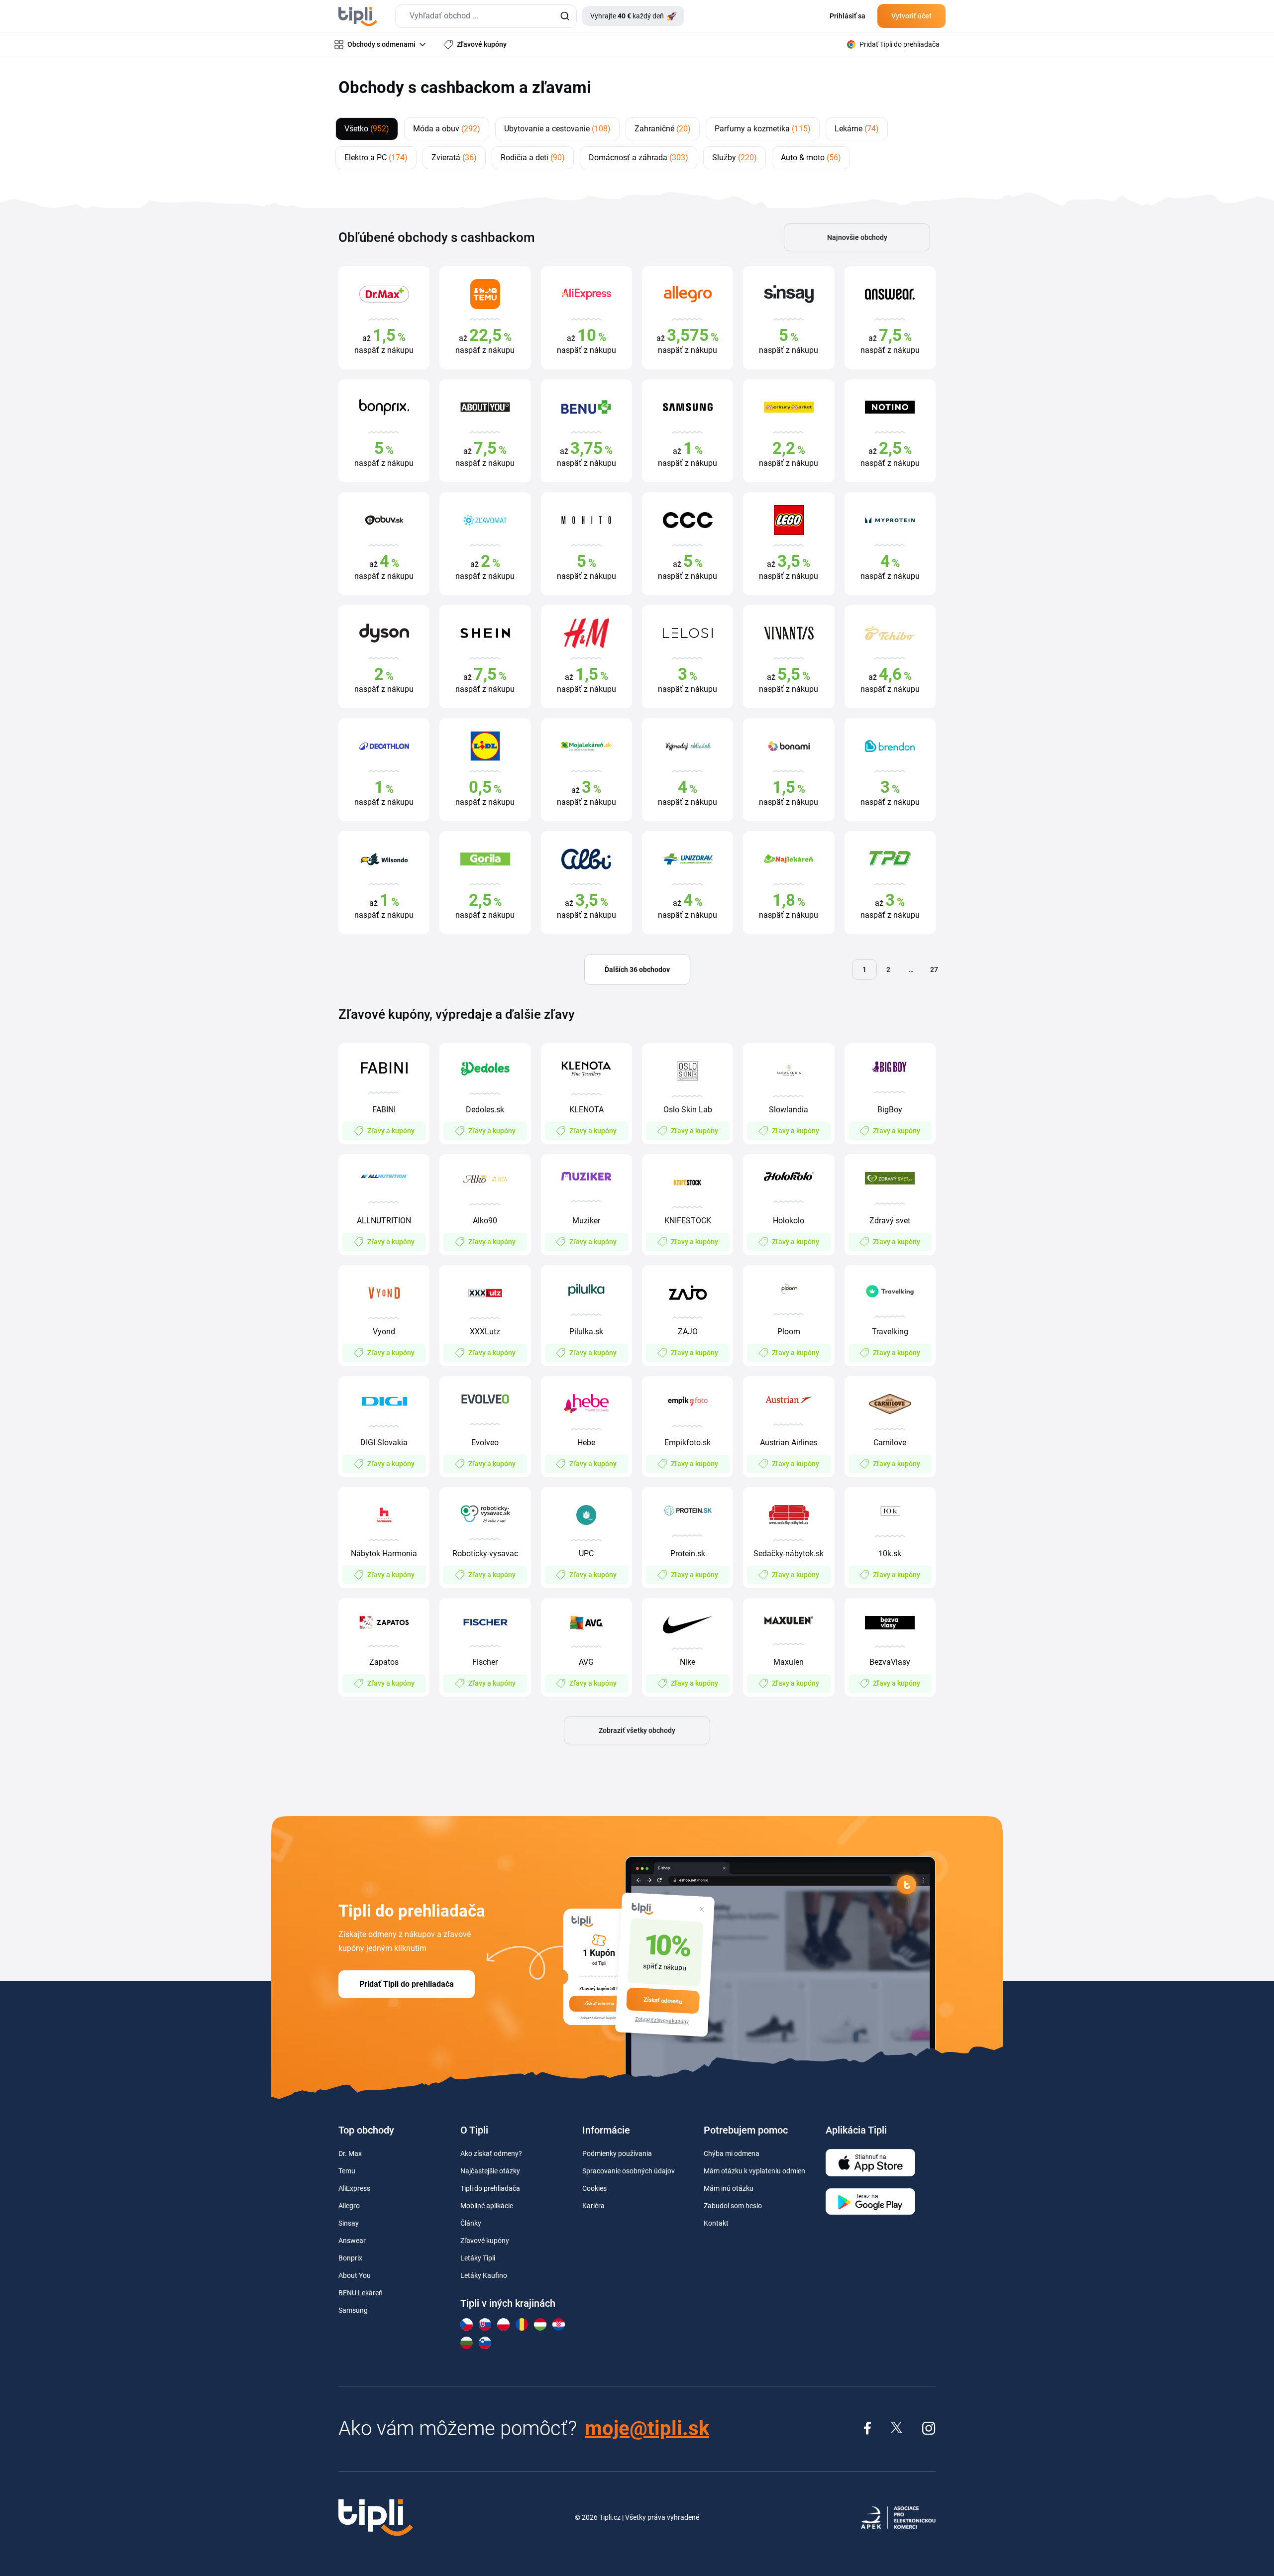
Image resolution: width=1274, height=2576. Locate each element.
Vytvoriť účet (911, 16)
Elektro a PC (376, 158)
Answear (352, 2241)
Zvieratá (454, 158)
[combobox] (486, 16)
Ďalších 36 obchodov (637, 969)
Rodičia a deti (533, 158)
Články (471, 2223)
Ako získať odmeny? (491, 2153)
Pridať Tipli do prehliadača (407, 1984)
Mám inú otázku (729, 2188)
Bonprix (350, 2258)
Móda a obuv (447, 129)
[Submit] (565, 16)
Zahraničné (663, 129)
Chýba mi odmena (732, 2153)
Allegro (349, 2206)
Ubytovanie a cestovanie (557, 129)
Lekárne (857, 129)
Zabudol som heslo (733, 2206)
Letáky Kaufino (484, 2275)
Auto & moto (811, 158)
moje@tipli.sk (647, 2428)
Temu (347, 2171)
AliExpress (354, 2188)
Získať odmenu (663, 2001)
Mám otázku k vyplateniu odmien (754, 2171)
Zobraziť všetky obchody (637, 1730)
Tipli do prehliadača (490, 2188)
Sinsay (349, 2223)
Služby (735, 158)
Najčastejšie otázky (490, 2171)
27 (934, 969)
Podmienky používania (617, 2153)
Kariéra (593, 2206)
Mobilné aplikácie (487, 2206)
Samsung (353, 2310)
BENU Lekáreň (361, 2293)
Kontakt (716, 2223)
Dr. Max (350, 2153)
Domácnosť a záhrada (638, 158)
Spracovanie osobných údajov (629, 2171)
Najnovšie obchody (857, 237)
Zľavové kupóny (485, 2241)
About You (355, 2275)
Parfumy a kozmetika (763, 129)
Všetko (367, 129)
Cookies (594, 2188)
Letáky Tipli (478, 2258)
